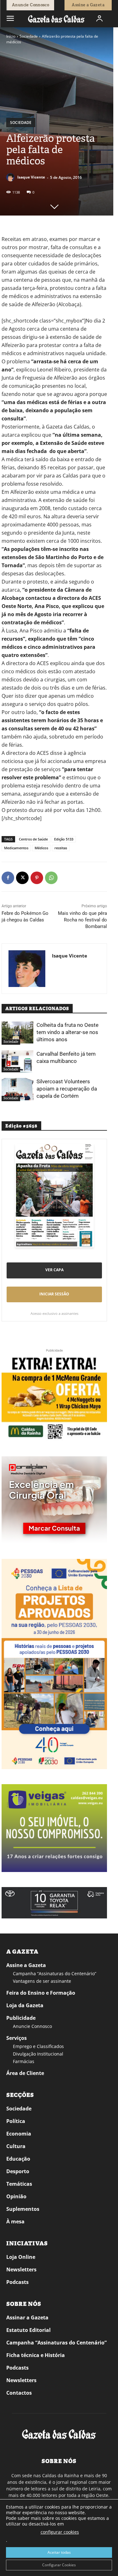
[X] (22, 878)
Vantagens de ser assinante (42, 1981)
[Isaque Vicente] (11, 177)
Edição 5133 (64, 839)
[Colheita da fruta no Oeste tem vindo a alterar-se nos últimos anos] (17, 1032)
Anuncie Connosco (32, 2026)
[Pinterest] (37, 878)
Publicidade (21, 2018)
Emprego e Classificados (38, 2046)
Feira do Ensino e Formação (41, 1993)
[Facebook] (8, 878)
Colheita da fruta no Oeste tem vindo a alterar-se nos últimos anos (67, 1032)
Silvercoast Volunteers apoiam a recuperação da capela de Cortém (67, 1089)
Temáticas (19, 2184)
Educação (18, 2159)
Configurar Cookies (59, 2565)
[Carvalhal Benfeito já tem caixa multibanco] (17, 1061)
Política (16, 2121)
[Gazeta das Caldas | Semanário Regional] (56, 19)
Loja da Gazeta (25, 2005)
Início (11, 36)
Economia (19, 2134)
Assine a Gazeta (26, 1965)
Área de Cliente (25, 2073)
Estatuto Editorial (28, 2330)
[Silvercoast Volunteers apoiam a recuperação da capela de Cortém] (17, 1089)
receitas (61, 848)
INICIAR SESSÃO (54, 1294)
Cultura (16, 2146)
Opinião (16, 2196)
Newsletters (21, 2269)
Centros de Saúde (33, 839)
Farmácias (24, 2061)
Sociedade (29, 36)
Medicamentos (16, 848)
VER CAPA (54, 1270)
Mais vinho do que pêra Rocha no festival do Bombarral (82, 920)
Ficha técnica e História (36, 2355)
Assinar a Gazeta (27, 2317)
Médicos (41, 848)
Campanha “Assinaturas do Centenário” (55, 1973)
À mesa (15, 2221)
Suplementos (23, 2209)
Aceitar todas (59, 2552)
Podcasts (17, 2282)
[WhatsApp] (51, 878)
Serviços (17, 2038)
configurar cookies (60, 2532)
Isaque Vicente (31, 177)
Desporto (18, 2171)
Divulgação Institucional (38, 2054)
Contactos (19, 2393)
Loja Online (21, 2257)
